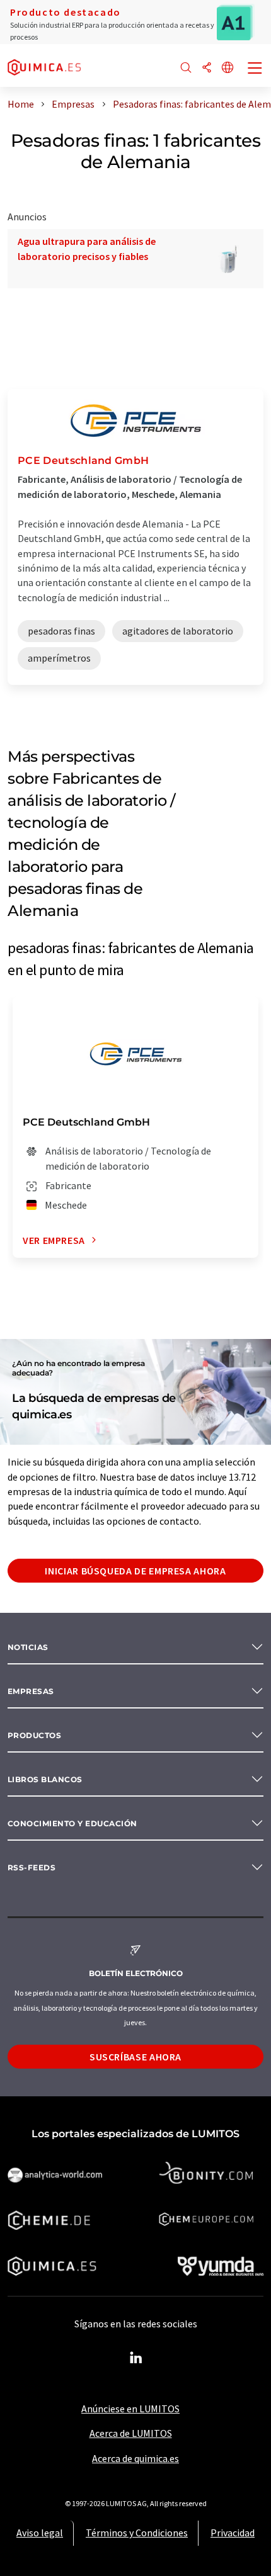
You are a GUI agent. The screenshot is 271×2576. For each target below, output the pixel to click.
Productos (34, 1735)
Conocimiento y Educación (72, 1823)
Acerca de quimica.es (135, 2458)
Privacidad (233, 2533)
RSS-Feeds (32, 1867)
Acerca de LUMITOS (131, 2433)
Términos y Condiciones (137, 2533)
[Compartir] (207, 68)
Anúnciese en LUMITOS (130, 2409)
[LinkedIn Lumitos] (135, 2358)
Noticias (28, 1647)
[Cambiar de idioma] (228, 68)
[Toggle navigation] (255, 69)
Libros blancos (45, 1779)
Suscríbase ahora (135, 2057)
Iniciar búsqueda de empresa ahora (135, 1571)
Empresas (31, 1691)
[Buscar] (186, 68)
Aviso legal (40, 2533)
